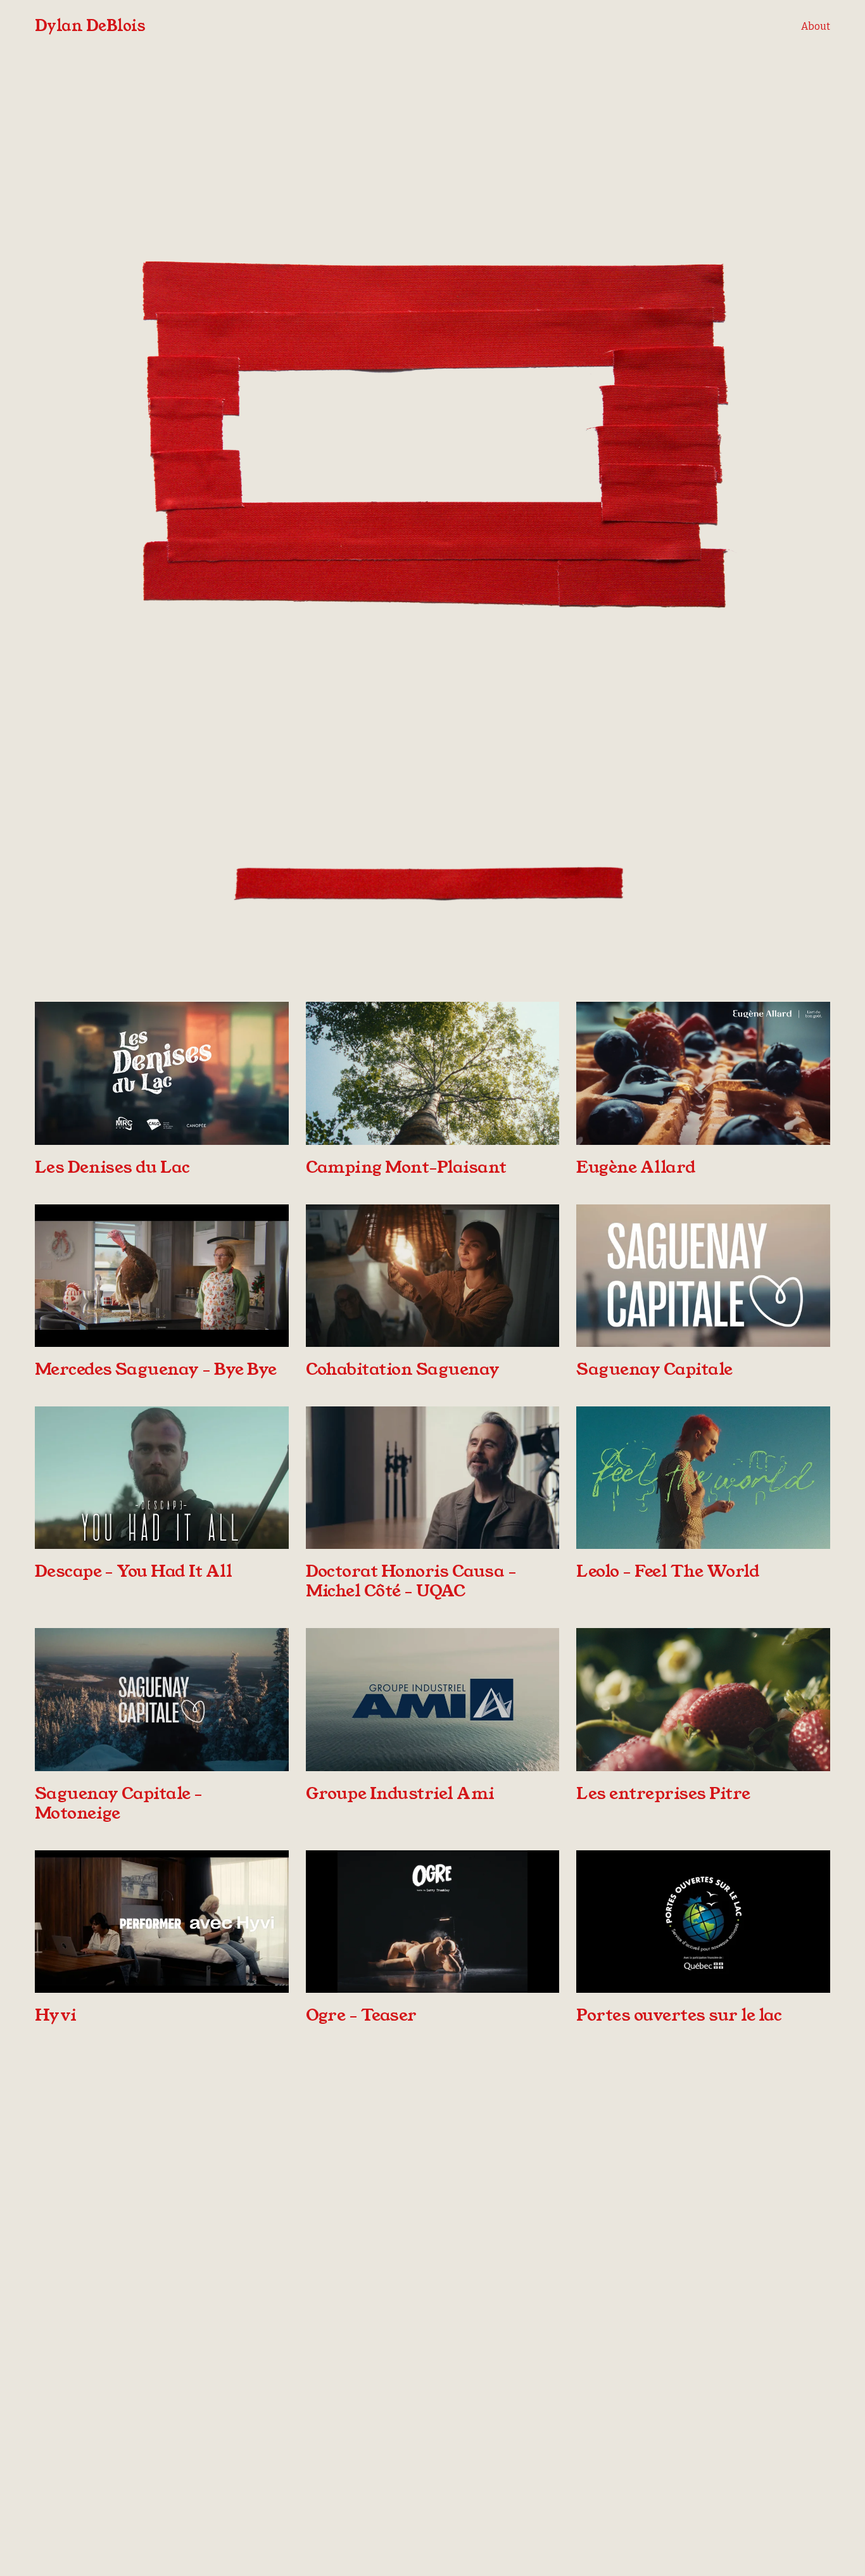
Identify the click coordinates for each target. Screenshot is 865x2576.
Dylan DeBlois (90, 26)
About (816, 26)
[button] (432, 436)
